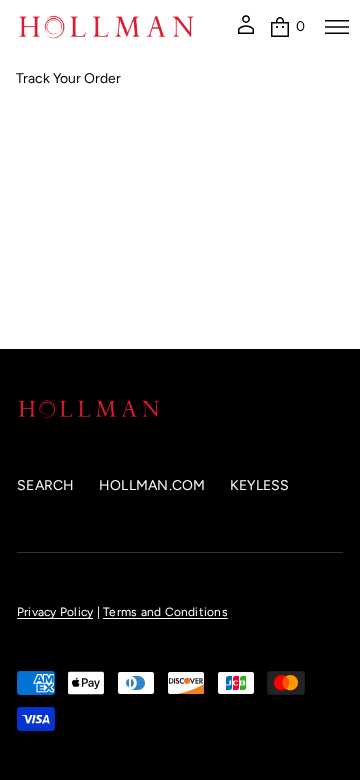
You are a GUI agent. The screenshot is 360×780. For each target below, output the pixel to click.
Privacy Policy (55, 612)
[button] (286, 27)
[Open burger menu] (337, 27)
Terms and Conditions (165, 612)
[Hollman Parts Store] (106, 27)
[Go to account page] (246, 32)
